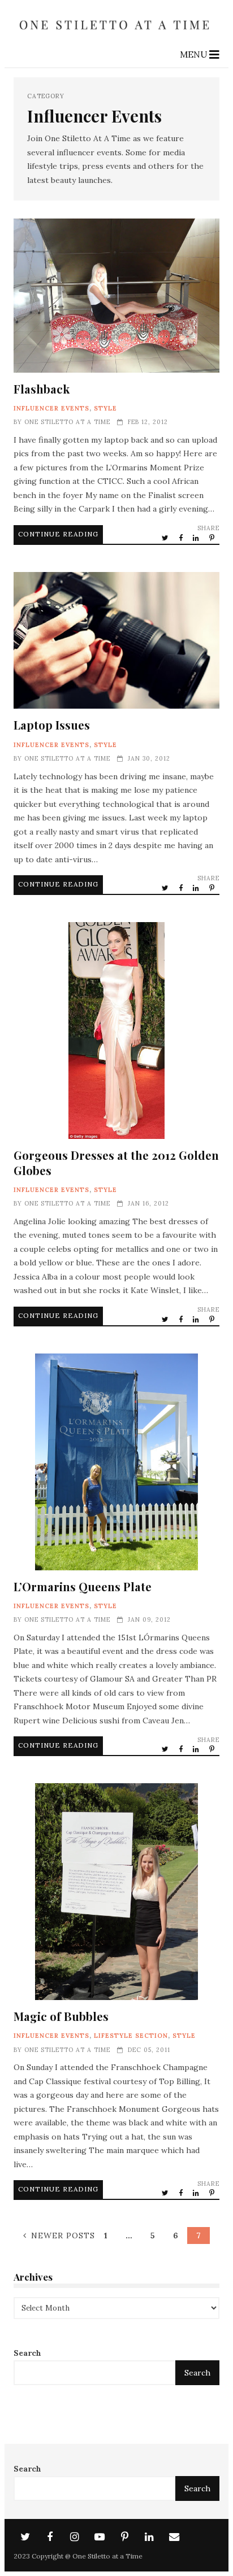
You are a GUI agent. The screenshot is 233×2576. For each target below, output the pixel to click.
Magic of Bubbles (116, 1892)
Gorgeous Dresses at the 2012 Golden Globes (116, 1031)
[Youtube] (100, 2537)
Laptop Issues (116, 641)
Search (27, 2353)
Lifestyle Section (131, 2036)
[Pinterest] (124, 2537)
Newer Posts (63, 2236)
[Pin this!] (213, 538)
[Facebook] (50, 2537)
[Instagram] (75, 2537)
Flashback (116, 296)
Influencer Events (51, 408)
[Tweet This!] (166, 538)
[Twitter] (25, 2537)
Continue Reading (58, 534)
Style (105, 408)
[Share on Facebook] (182, 538)
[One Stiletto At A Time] (116, 34)
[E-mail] (174, 2537)
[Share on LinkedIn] (197, 538)
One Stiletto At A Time (67, 422)
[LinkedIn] (149, 2537)
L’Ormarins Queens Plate (116, 1462)
